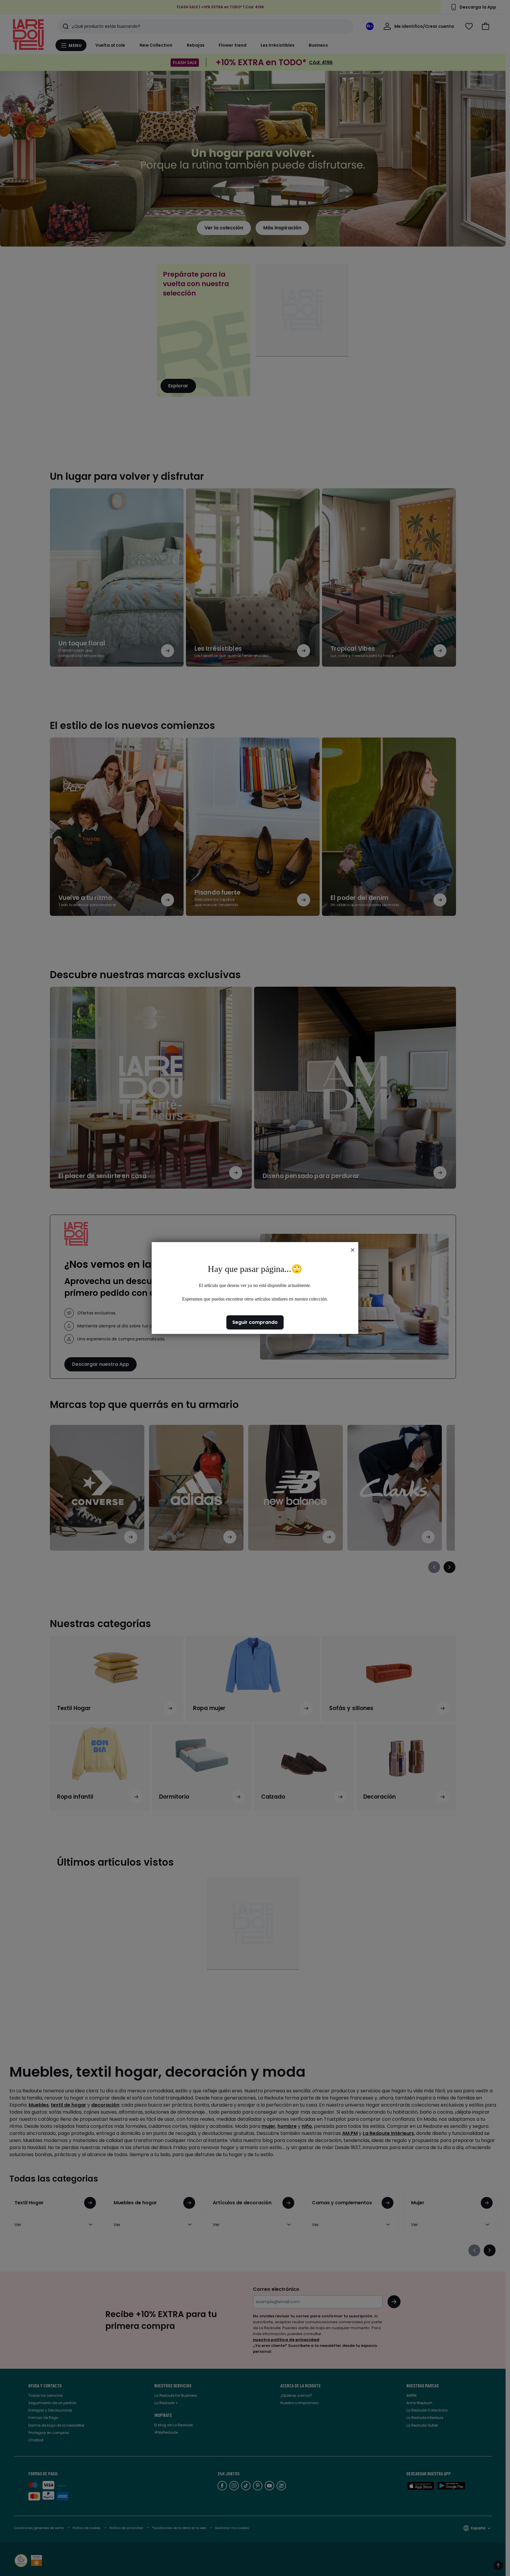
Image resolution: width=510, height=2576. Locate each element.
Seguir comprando (255, 1322)
